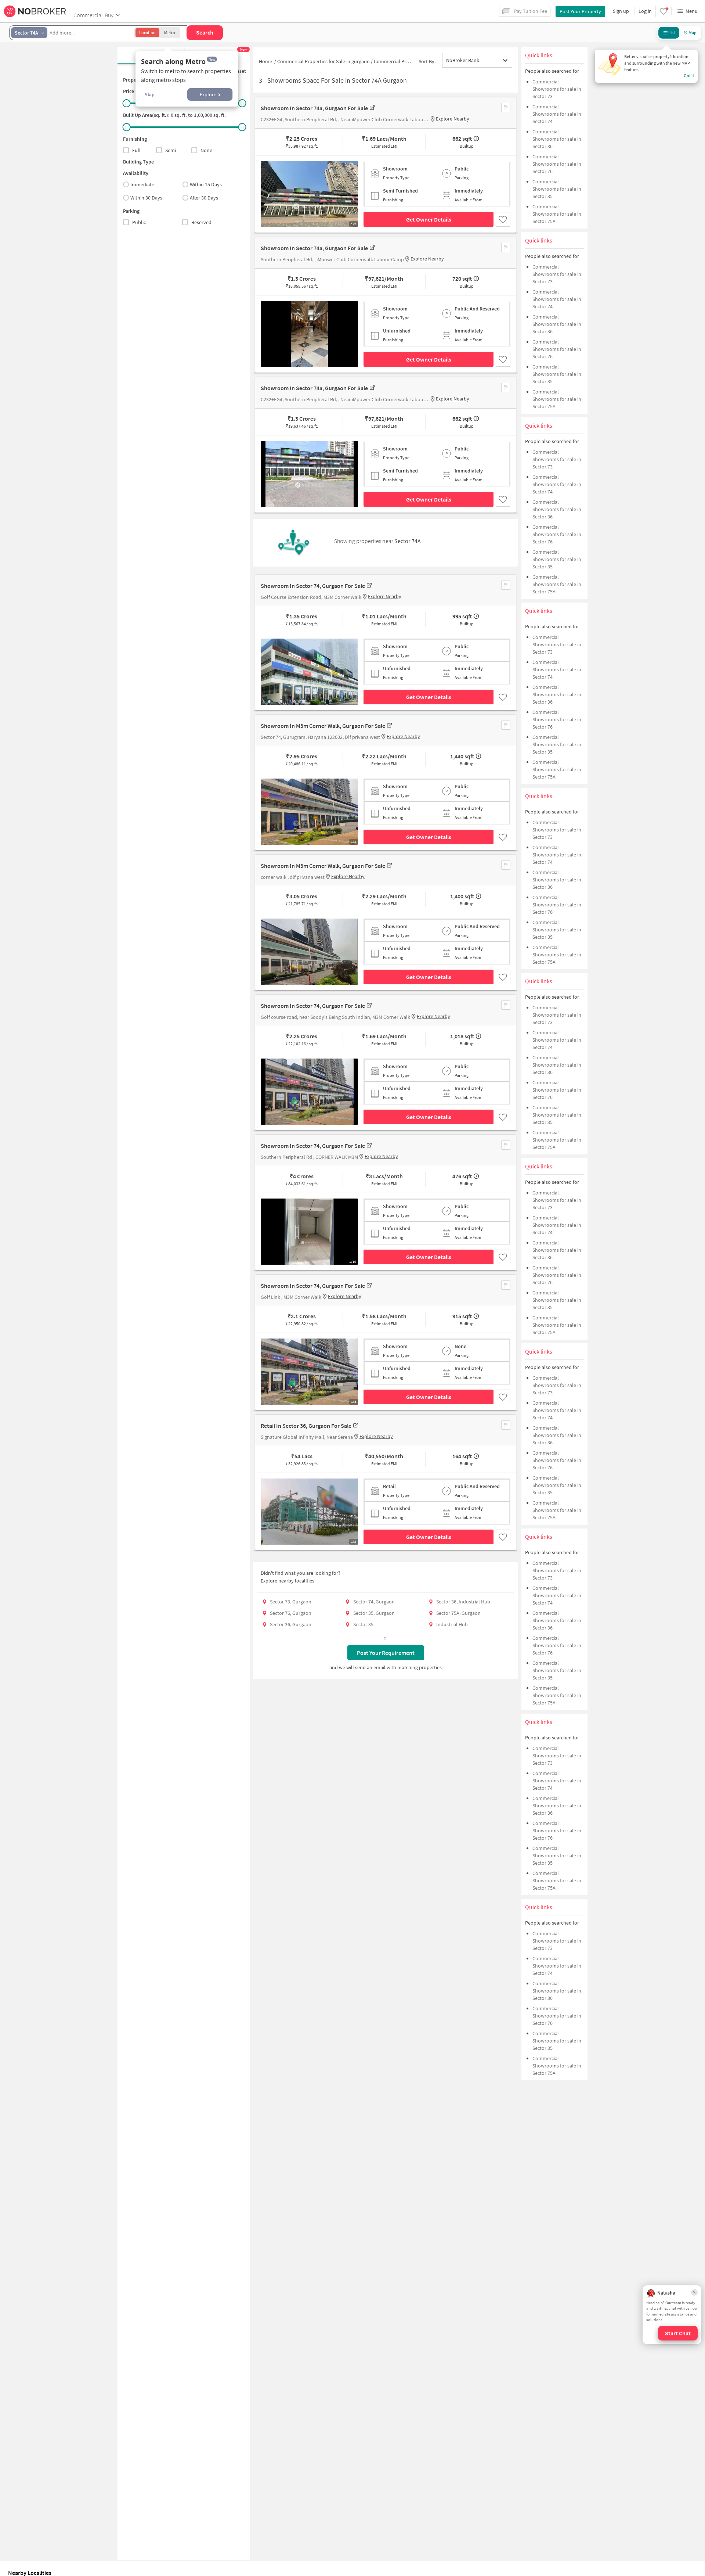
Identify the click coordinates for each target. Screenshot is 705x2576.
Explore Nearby (453, 119)
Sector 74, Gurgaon (374, 1602)
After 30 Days (204, 198)
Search (205, 32)
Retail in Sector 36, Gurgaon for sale (306, 1426)
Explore (208, 94)
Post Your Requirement (386, 1653)
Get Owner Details (429, 219)
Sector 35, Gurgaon (374, 1613)
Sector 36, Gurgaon (291, 1624)
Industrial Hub (452, 1624)
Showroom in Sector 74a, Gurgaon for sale (314, 108)
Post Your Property (580, 11)
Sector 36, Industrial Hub (463, 1602)
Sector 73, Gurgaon (291, 1602)
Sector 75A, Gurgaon (458, 1613)
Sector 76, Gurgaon (291, 1613)
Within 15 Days (206, 184)
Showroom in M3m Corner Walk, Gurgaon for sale (323, 726)
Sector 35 (363, 1624)
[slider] (127, 103)
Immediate (142, 184)
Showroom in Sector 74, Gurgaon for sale (313, 586)
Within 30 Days (146, 198)
